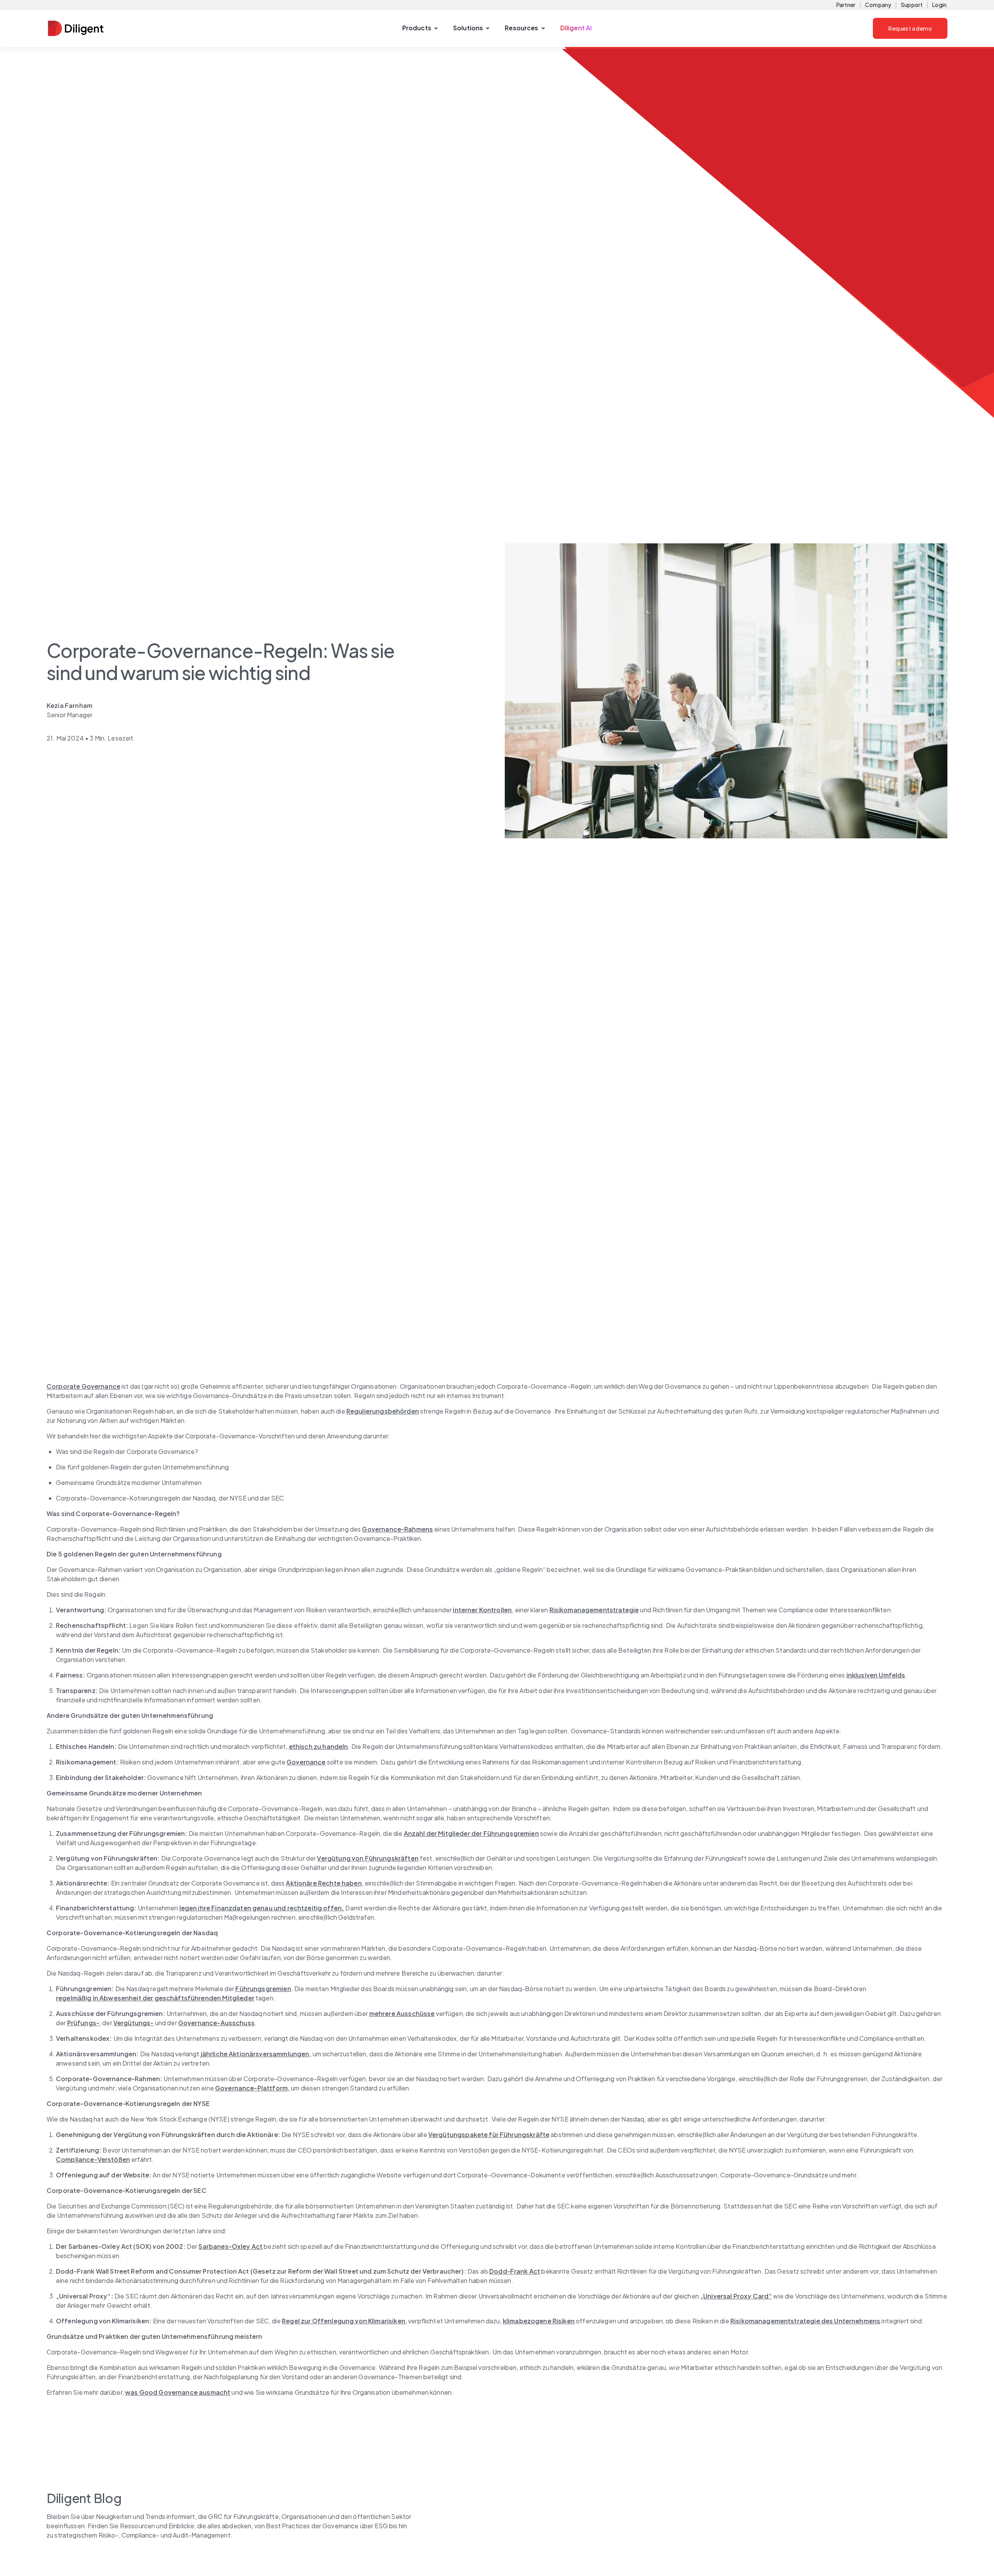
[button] (420, 28)
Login (939, 5)
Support (912, 5)
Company (878, 5)
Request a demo (910, 28)
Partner (846, 5)
